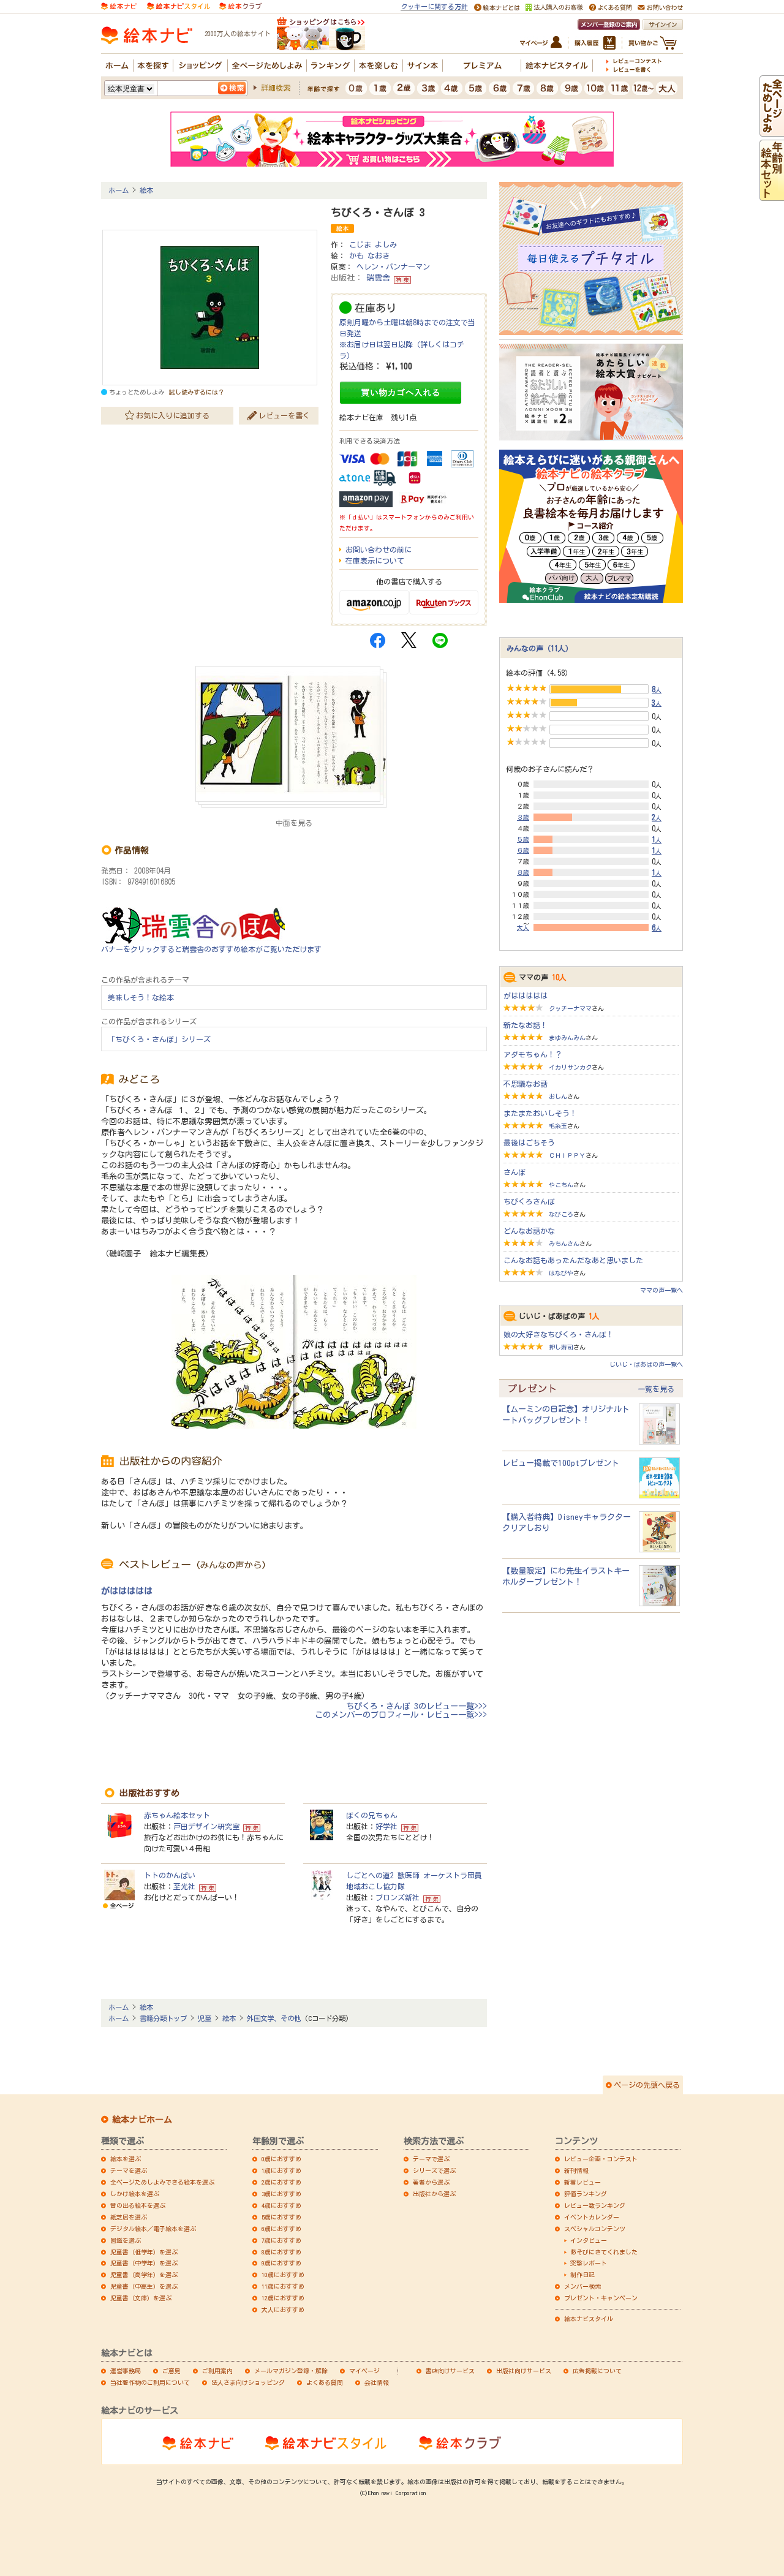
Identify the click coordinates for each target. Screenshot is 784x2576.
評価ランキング (586, 2194)
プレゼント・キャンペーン (601, 2298)
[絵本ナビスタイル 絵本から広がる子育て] (178, 5)
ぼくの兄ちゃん (372, 1815)
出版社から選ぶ (434, 2194)
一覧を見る (656, 1389)
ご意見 (171, 2371)
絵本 (146, 190)
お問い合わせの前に (379, 550)
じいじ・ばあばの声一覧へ (646, 1364)
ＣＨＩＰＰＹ (567, 1155)
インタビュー (589, 2240)
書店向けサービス (450, 2371)
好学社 (386, 1826)
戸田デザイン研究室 (206, 1826)
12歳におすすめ (283, 2298)
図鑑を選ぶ (126, 2240)
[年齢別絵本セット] (772, 195)
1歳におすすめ (281, 2170)
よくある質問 (325, 2382)
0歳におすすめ (281, 2159)
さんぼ (514, 1172)
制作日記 (582, 2275)
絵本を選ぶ (126, 2159)
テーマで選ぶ (431, 2159)
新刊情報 (576, 2170)
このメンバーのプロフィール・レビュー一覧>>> (401, 1715)
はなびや (561, 1273)
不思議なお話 (526, 1084)
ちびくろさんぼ (529, 1201)
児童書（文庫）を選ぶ (141, 2298)
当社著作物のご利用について (150, 2382)
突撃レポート (589, 2263)
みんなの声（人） (540, 648)
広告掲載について (597, 2371)
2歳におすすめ (281, 2182)
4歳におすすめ (281, 2205)
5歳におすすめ (281, 2217)
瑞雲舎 (378, 278)
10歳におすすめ (283, 2275)
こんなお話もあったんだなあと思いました (573, 1260)
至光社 (184, 1886)
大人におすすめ (283, 2310)
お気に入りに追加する (173, 415)
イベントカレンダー (592, 2217)
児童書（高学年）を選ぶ (144, 2275)
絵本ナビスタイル (589, 2319)
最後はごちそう (529, 1143)
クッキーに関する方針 (434, 6)
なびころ (561, 1214)
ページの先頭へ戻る (647, 2085)
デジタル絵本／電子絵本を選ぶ (153, 2229)
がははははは (127, 1591)
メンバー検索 (582, 2286)
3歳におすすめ (281, 2194)
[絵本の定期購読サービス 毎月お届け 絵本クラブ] (240, 5)
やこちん (561, 1185)
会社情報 (377, 2382)
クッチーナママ (570, 1008)
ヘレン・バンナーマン (393, 266)
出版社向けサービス (524, 2371)
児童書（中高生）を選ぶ (144, 2286)
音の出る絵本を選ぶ (138, 2205)
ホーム (119, 190)
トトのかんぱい (170, 1875)
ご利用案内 (217, 2371)
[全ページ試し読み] (772, 131)
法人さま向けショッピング (248, 2382)
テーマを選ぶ (129, 2170)
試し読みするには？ (197, 392)
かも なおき (369, 255)
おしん (558, 1097)
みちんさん (564, 1244)
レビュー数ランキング (595, 2205)
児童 (205, 2018)
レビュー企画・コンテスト (601, 2159)
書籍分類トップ (163, 2018)
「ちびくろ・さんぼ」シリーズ (159, 1039)
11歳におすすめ (283, 2286)
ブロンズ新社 (398, 1897)
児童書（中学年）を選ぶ (144, 2263)
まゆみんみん (567, 1038)
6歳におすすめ (281, 2229)
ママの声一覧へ (661, 1290)
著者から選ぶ (431, 2182)
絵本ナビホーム (142, 2120)
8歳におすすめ (281, 2252)
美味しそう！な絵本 (141, 997)
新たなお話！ (526, 1025)
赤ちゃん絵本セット (177, 1815)
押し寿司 (561, 1347)
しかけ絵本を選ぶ (135, 2194)
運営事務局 (126, 2371)
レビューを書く (284, 415)
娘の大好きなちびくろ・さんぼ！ (559, 1334)
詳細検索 (276, 88)
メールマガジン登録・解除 (291, 2371)
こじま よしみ (373, 244)
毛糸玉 (558, 1126)
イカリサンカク (570, 1067)
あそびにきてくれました (604, 2252)
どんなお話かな (529, 1231)
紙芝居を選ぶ (129, 2217)
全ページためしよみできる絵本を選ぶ (162, 2182)
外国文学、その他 (274, 2018)
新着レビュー (582, 2182)
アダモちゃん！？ (533, 1054)
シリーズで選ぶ (434, 2170)
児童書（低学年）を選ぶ (144, 2252)
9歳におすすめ (281, 2263)
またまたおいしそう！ (540, 1113)
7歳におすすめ (281, 2240)
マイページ (364, 2371)
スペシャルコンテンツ (595, 2229)
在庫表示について (375, 561)
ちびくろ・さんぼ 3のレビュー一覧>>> (417, 1706)
